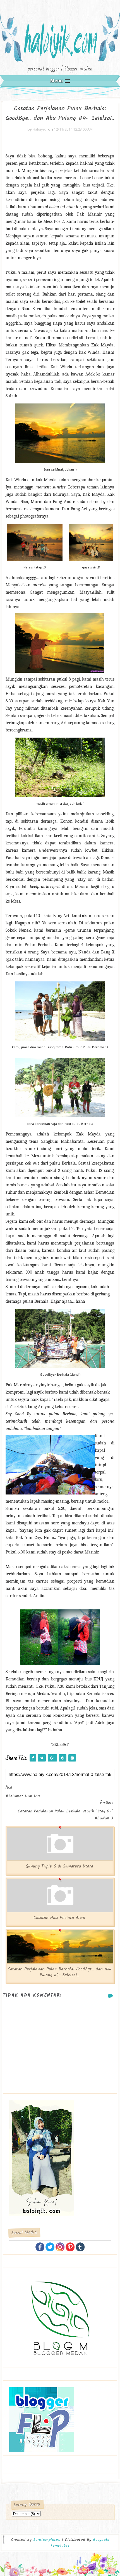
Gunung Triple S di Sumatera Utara (59, 1866)
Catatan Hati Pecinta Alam (59, 1918)
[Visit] (80, 2246)
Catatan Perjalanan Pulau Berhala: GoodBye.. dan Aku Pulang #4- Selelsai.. (59, 1972)
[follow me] (50, 2246)
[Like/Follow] (40, 2246)
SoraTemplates (47, 2540)
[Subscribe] (70, 2246)
